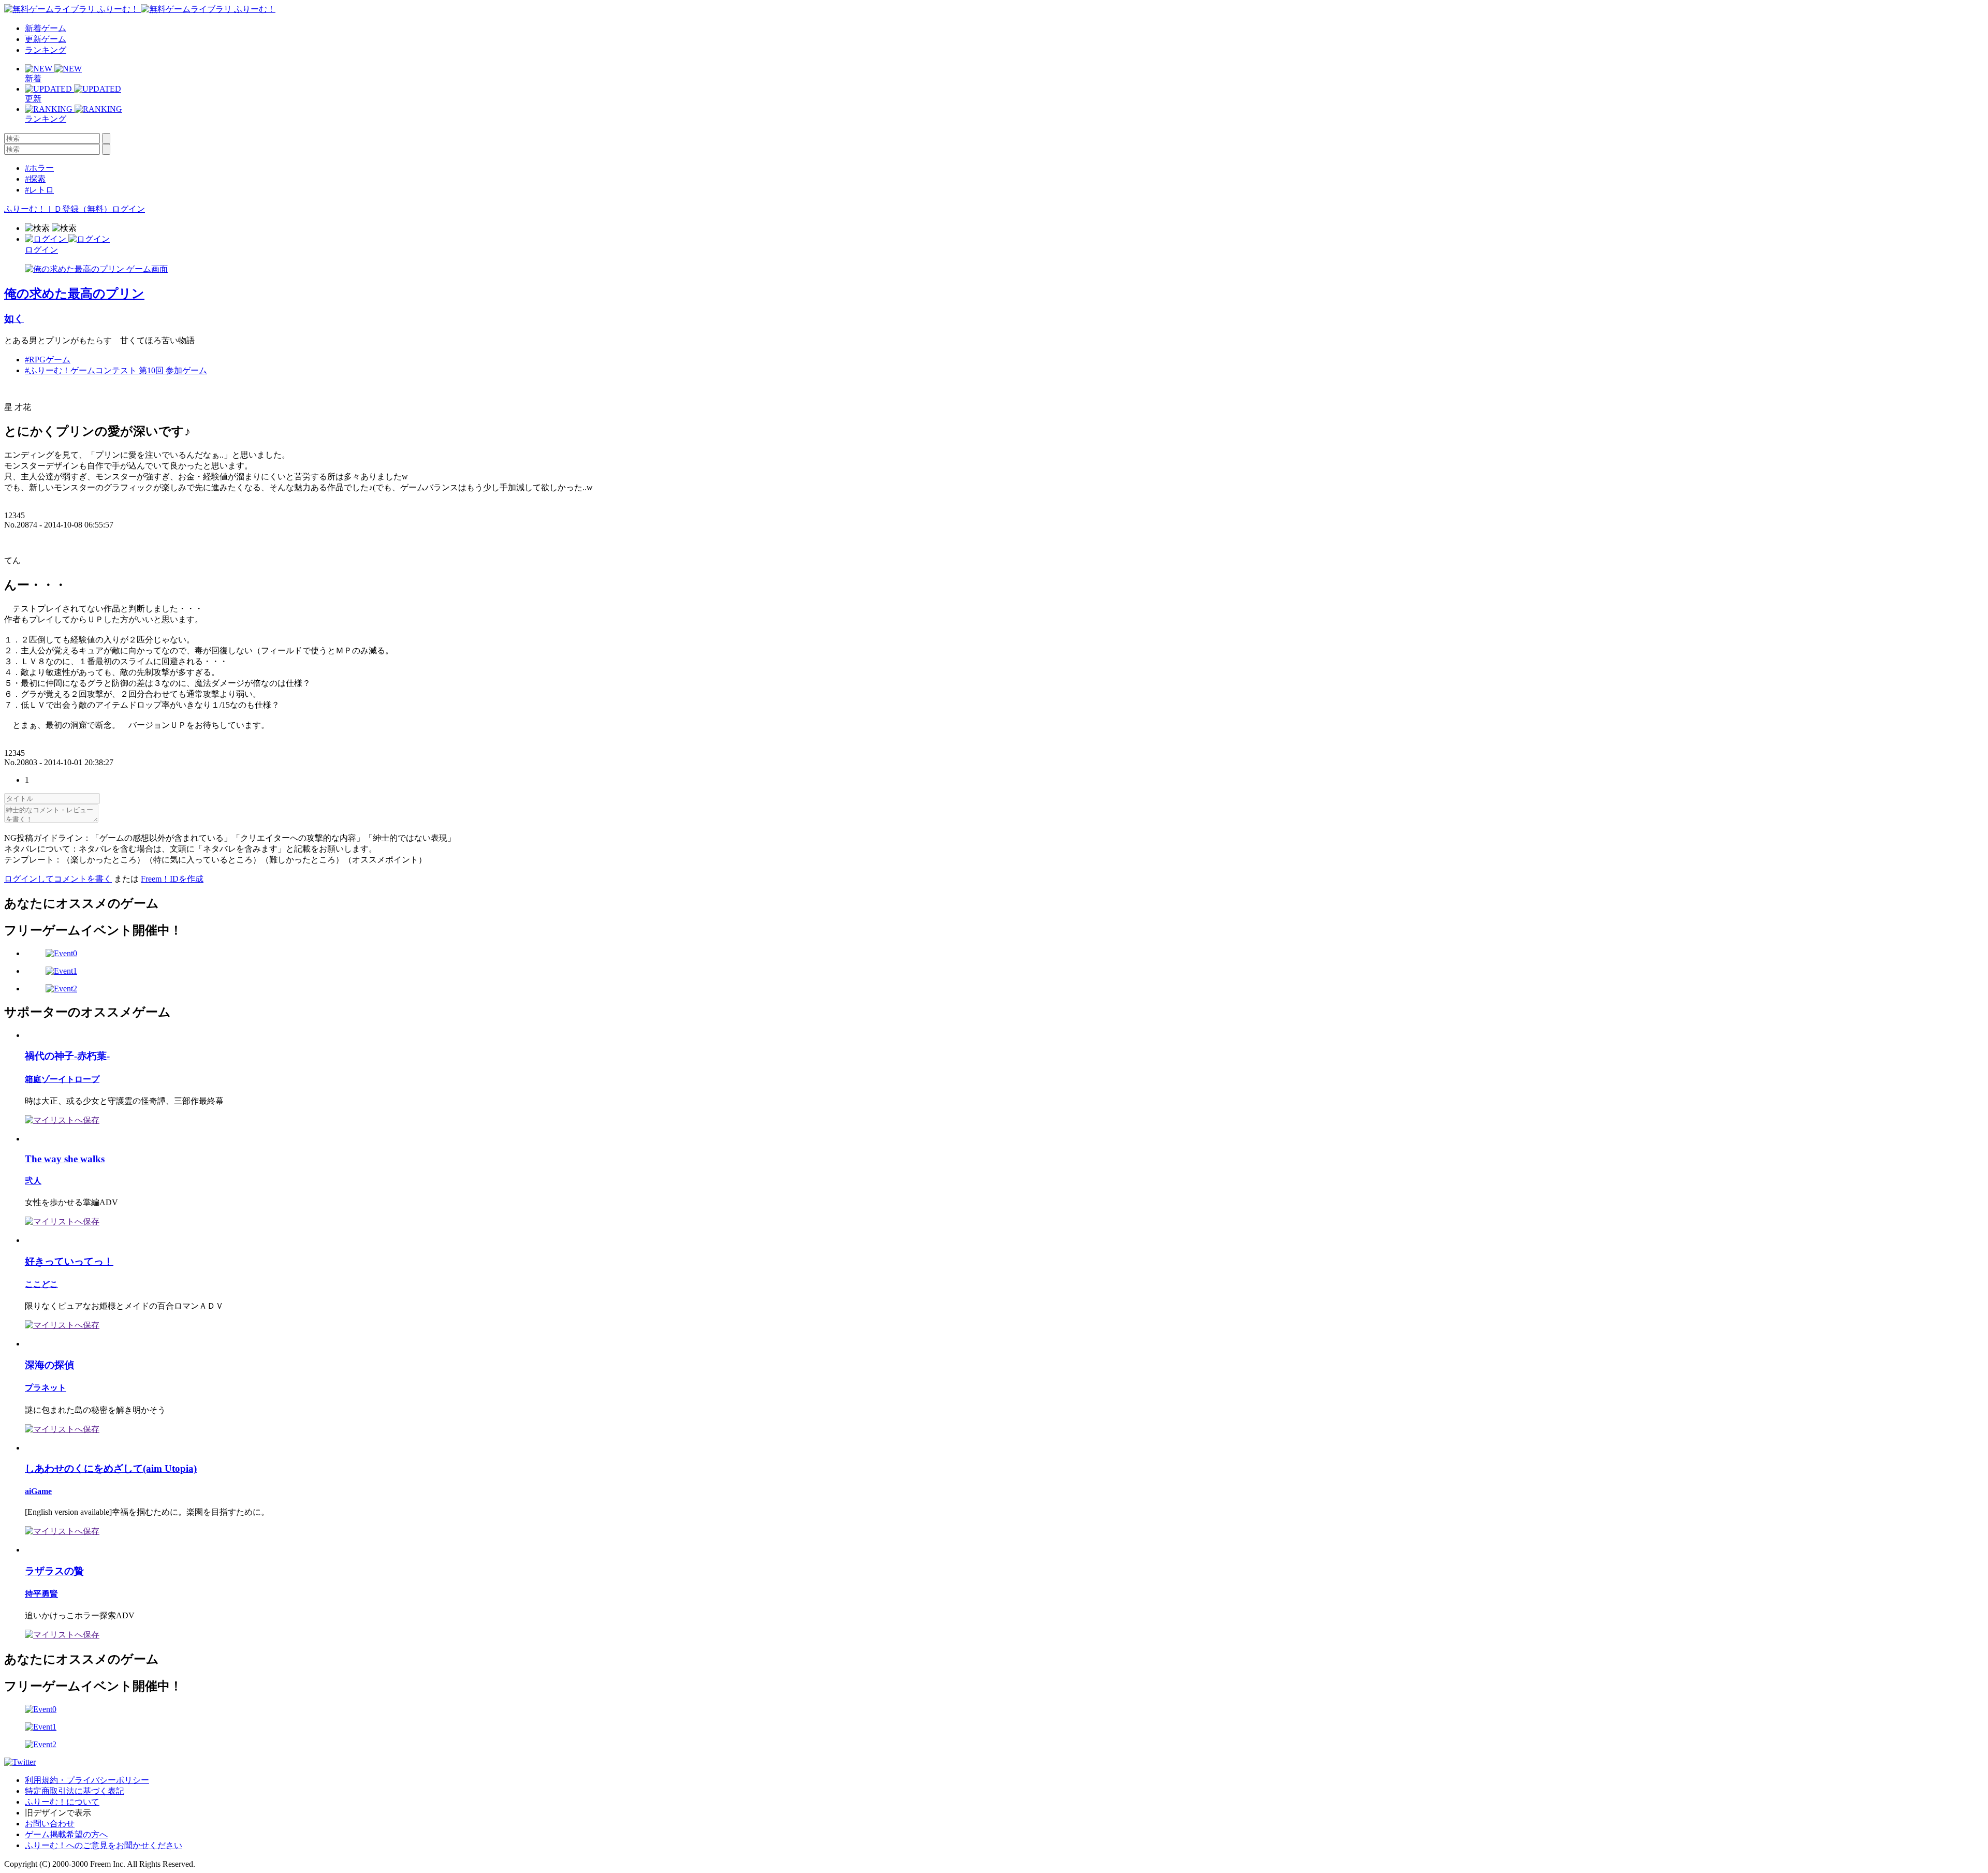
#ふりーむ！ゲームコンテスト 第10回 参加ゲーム (116, 370)
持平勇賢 (41, 1594)
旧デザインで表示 (58, 1813)
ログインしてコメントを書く (58, 879)
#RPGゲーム (48, 360)
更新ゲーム (46, 39)
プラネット (46, 1388)
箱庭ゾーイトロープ (62, 1079)
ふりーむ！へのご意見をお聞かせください (104, 1845)
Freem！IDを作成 (172, 879)
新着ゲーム (46, 28)
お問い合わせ (50, 1824)
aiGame (38, 1491)
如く (14, 319)
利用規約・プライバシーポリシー (87, 1780)
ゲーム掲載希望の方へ (66, 1834)
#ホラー (39, 168)
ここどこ (41, 1284)
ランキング (46, 50)
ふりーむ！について (62, 1802)
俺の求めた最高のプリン (74, 294)
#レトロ (39, 190)
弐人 (33, 1181)
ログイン (128, 209)
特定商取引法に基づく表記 (75, 1791)
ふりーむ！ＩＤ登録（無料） (58, 209)
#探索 (35, 179)
